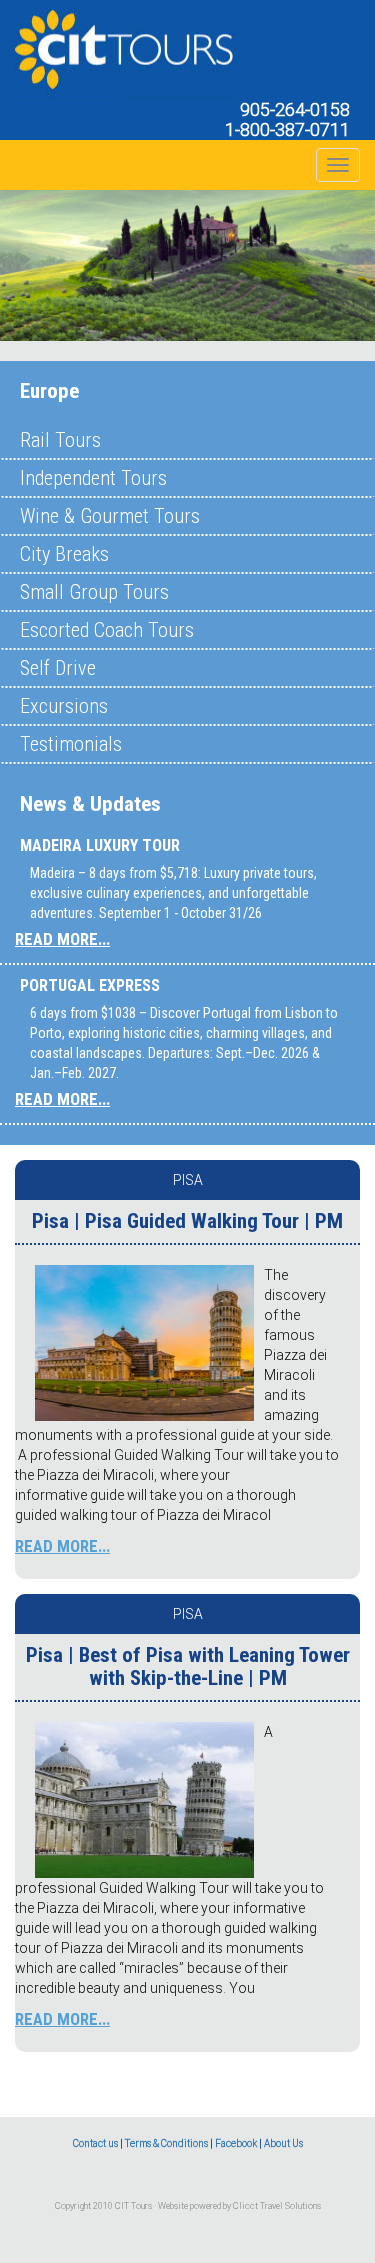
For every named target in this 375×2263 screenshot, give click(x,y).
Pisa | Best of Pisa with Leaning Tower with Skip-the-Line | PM (188, 1666)
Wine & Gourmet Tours (110, 516)
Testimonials (71, 744)
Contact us (95, 2143)
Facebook (236, 2143)
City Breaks (64, 554)
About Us (283, 2143)
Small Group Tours (94, 592)
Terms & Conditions (166, 2143)
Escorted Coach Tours (107, 630)
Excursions (64, 706)
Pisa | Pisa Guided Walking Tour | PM (187, 1221)
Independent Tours (93, 478)
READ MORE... (62, 939)
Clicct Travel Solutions (277, 2206)
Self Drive (58, 668)
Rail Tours (60, 440)
